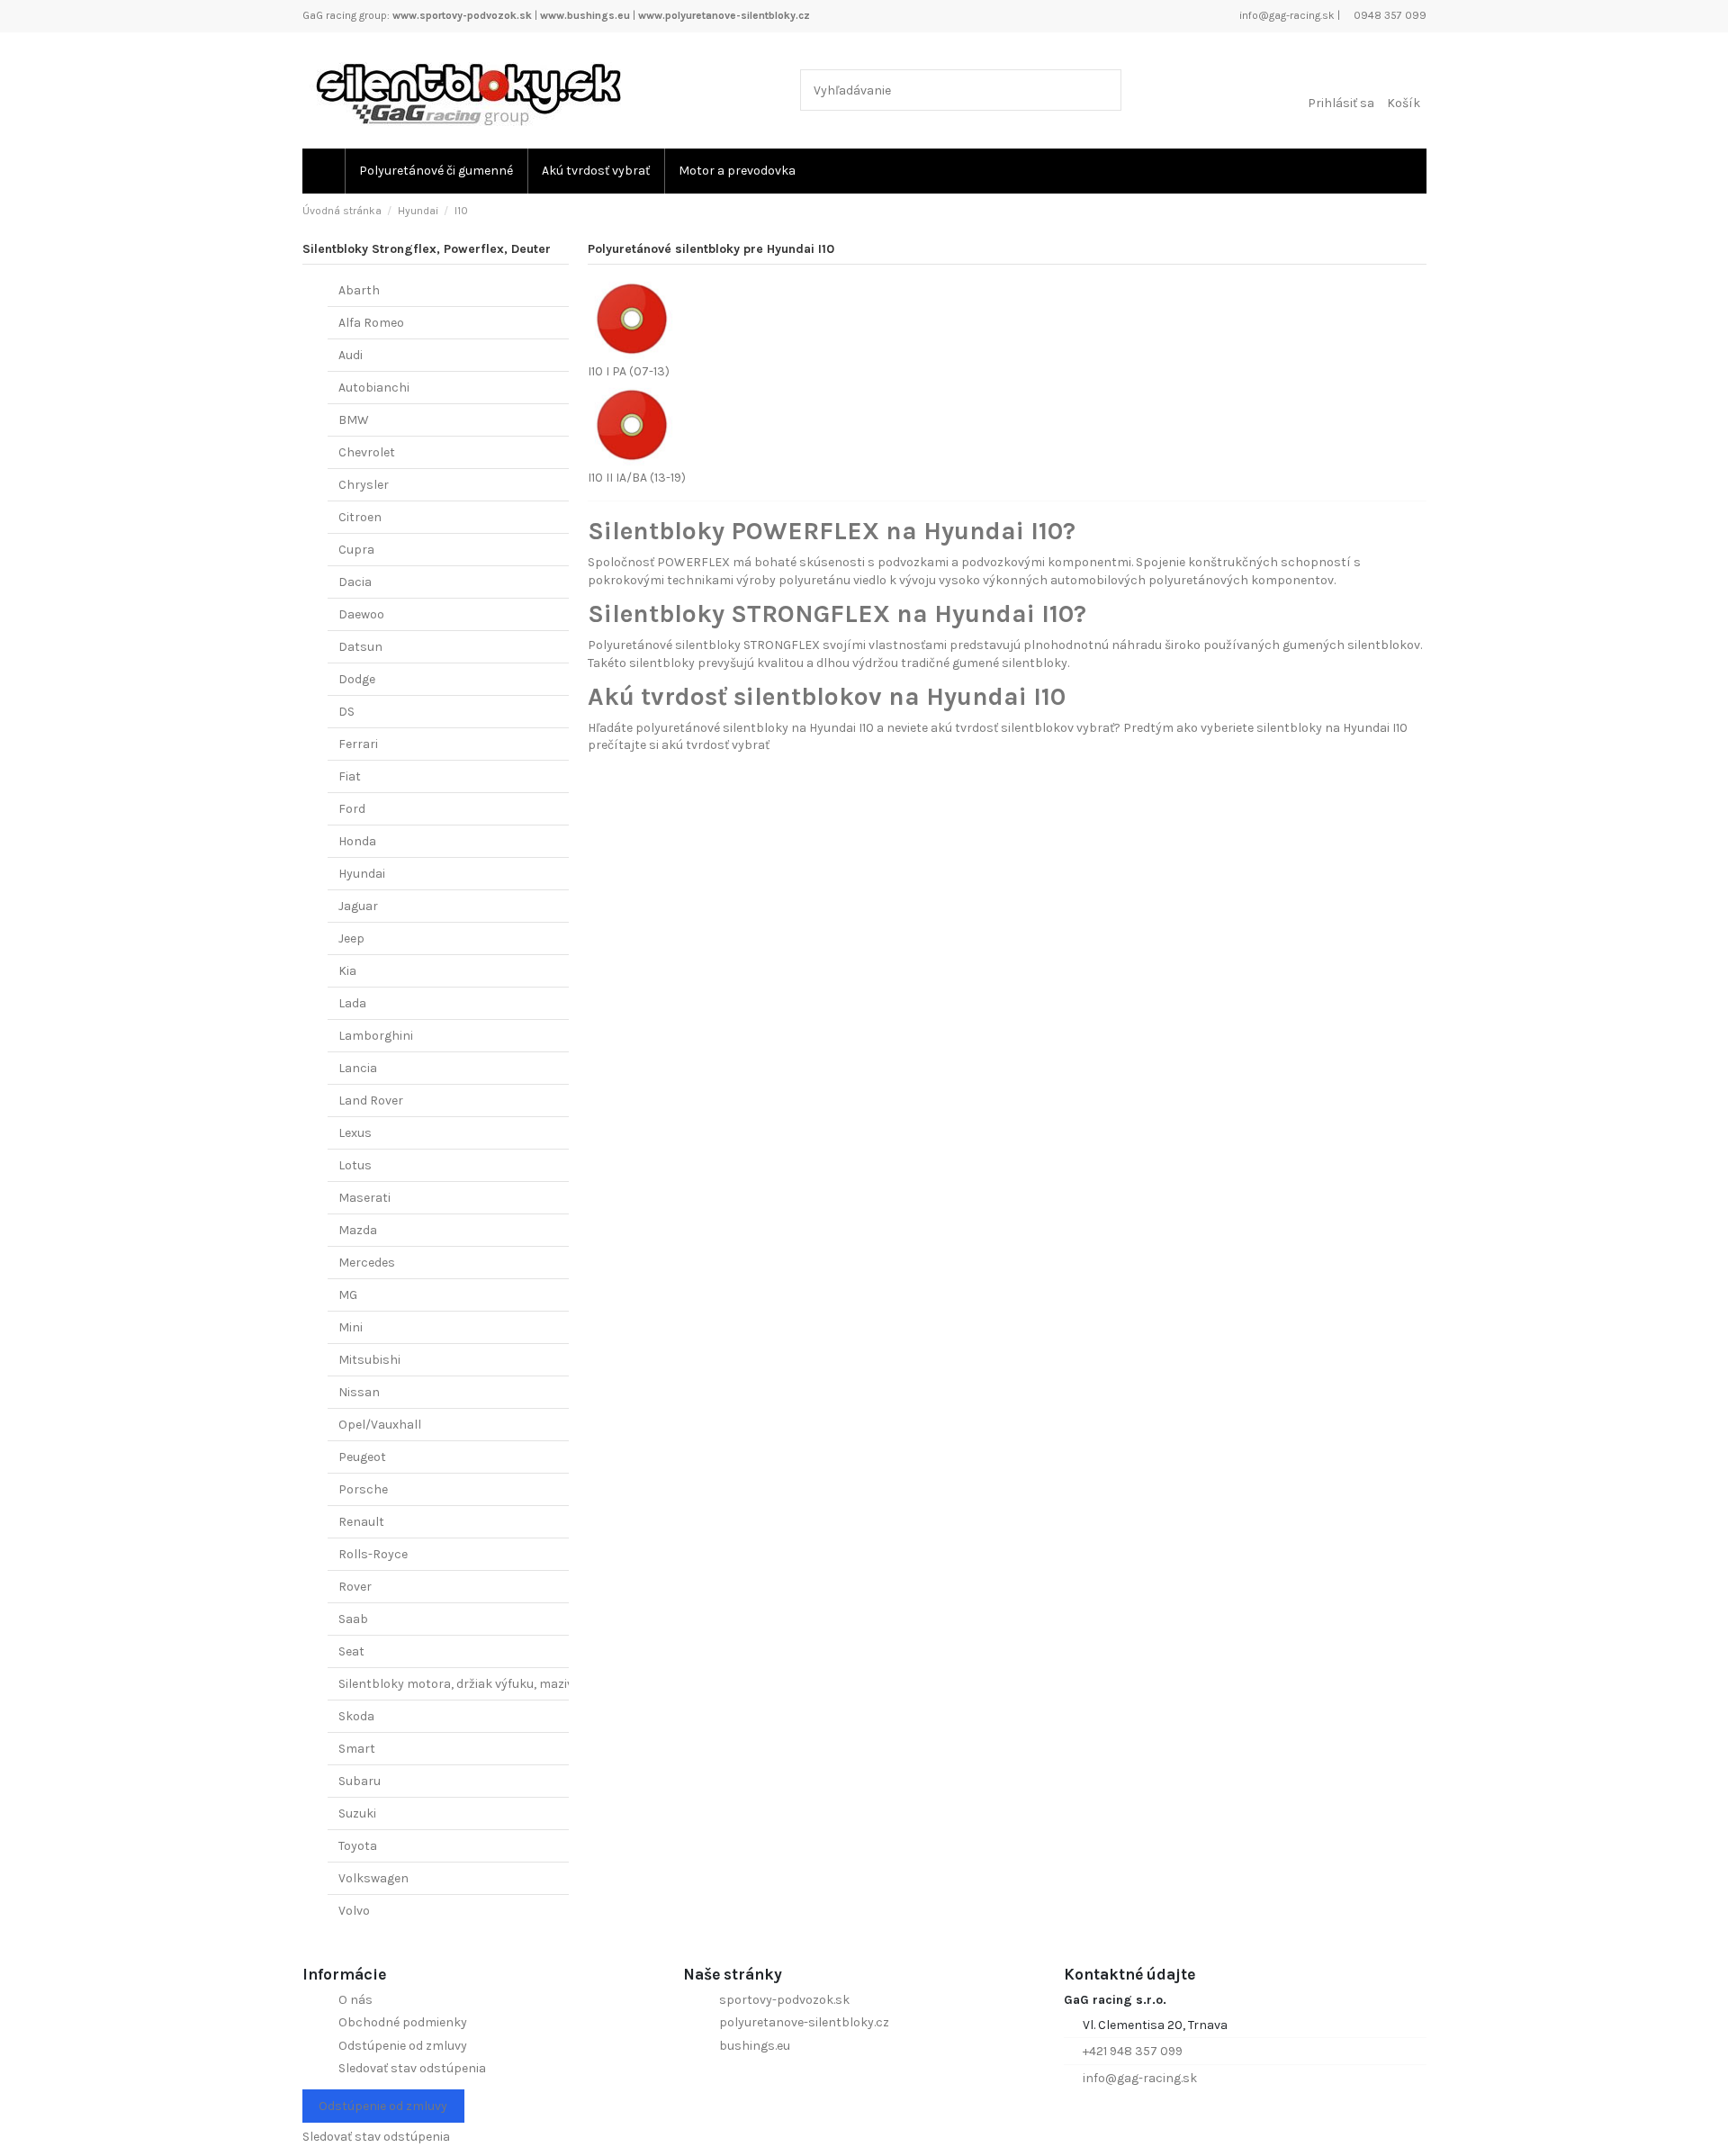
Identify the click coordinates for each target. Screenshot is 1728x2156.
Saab (353, 1619)
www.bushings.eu (585, 15)
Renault (361, 1522)
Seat (351, 1651)
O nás (355, 2000)
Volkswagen (373, 1878)
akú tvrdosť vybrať (715, 745)
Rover (355, 1587)
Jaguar (358, 906)
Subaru (360, 1781)
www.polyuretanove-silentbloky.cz (724, 15)
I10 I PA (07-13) (629, 371)
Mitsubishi (369, 1360)
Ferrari (358, 744)
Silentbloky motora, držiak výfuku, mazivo (459, 1684)
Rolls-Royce (373, 1554)
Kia (347, 971)
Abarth (359, 290)
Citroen (360, 517)
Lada (352, 1003)
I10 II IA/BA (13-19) (637, 478)
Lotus (355, 1165)
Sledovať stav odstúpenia (412, 2068)
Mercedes (367, 1263)
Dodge (357, 679)
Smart (357, 1749)
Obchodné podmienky (403, 2022)
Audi (351, 355)
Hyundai (362, 874)
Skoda (356, 1716)
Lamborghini (376, 1036)
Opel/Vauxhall (380, 1425)
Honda (357, 841)
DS (346, 712)
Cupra (356, 550)
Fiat (350, 776)
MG (348, 1295)
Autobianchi (374, 388)
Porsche (363, 1489)
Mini (351, 1327)
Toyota (358, 1846)
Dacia (355, 582)
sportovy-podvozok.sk (784, 2000)
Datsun (360, 647)
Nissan (359, 1392)
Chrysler (364, 485)
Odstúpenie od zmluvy (403, 2046)
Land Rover (371, 1101)
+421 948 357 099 (1133, 2051)
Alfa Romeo (371, 323)
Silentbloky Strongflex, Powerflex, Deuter (427, 249)
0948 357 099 (1389, 15)
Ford (352, 809)
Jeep (351, 938)
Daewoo (361, 614)
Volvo (354, 1911)
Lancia (358, 1068)
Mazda (358, 1230)
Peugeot (362, 1457)
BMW (354, 420)
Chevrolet (367, 452)
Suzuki (357, 1813)
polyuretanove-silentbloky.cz (804, 2022)
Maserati (364, 1198)
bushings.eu (755, 2046)
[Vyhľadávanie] (1104, 90)
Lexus (355, 1133)
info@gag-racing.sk (1286, 15)
